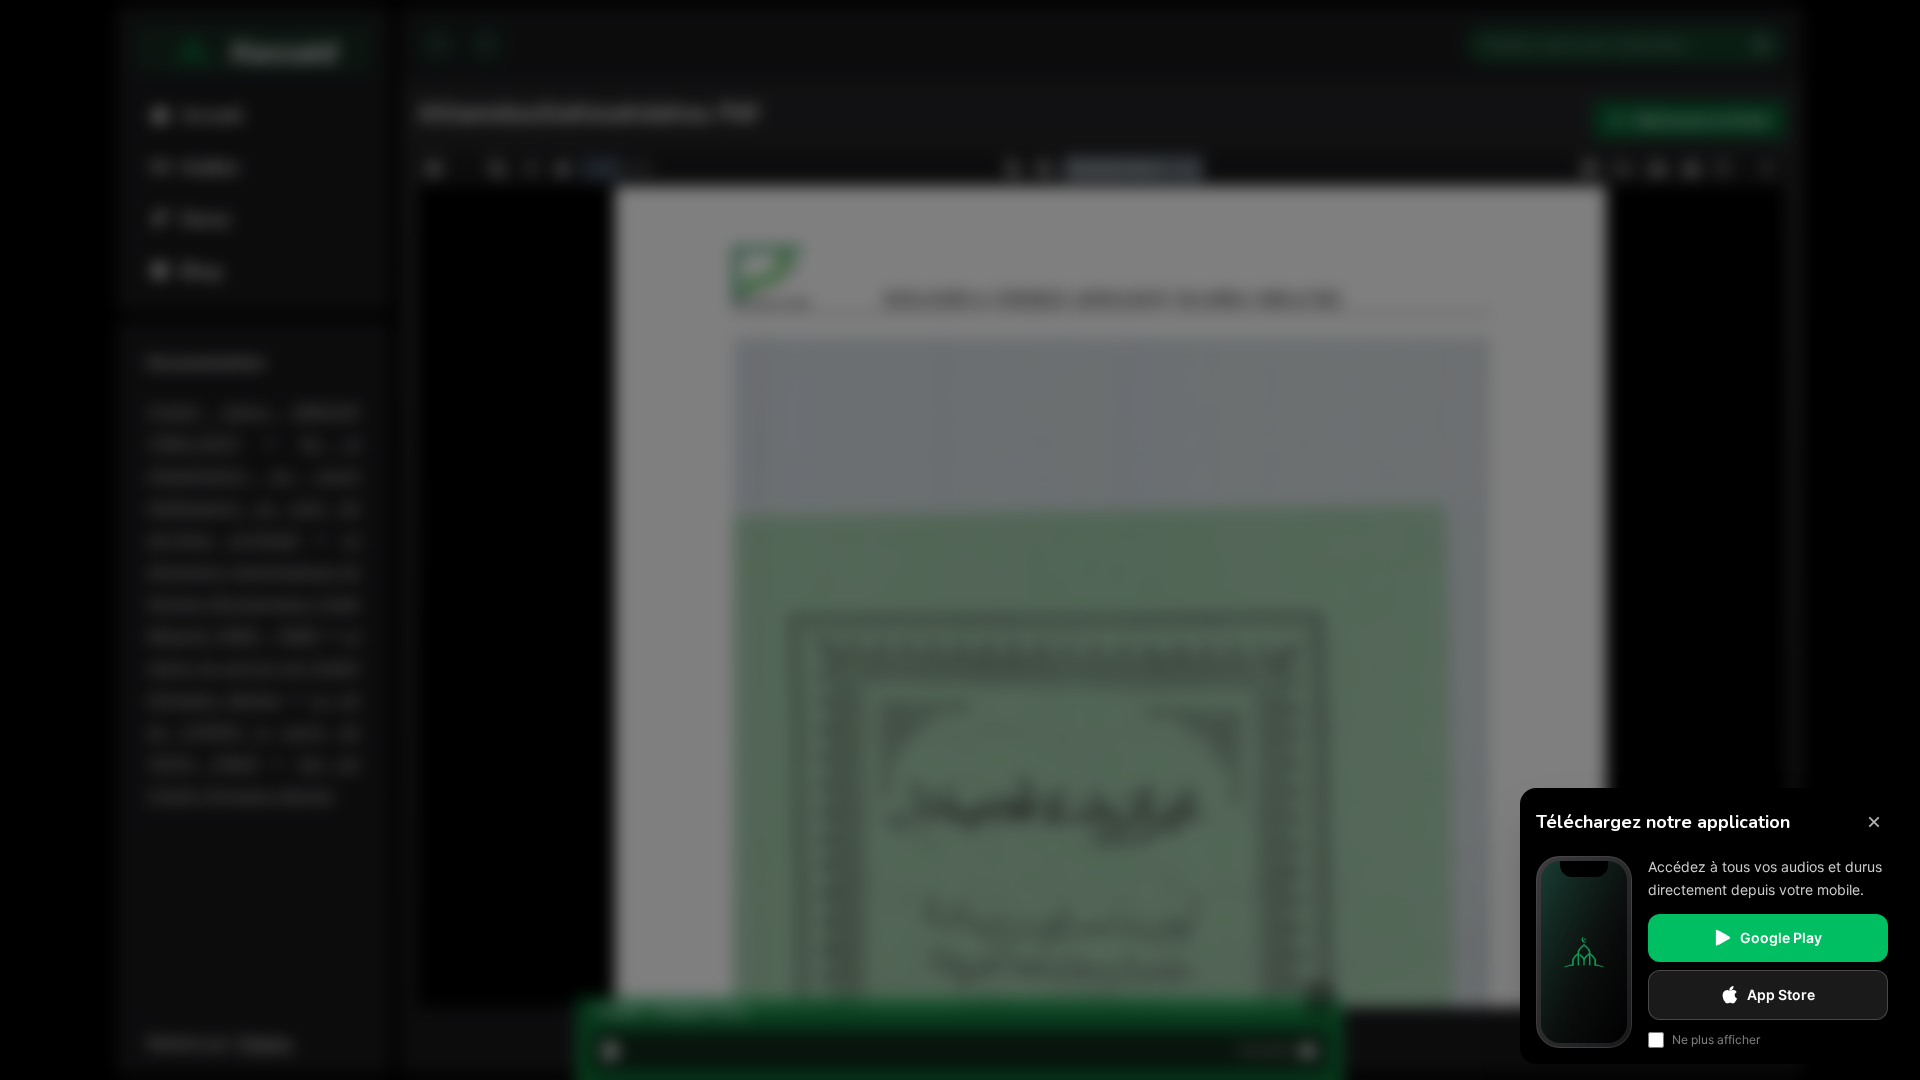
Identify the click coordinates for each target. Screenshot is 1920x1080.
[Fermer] (1874, 822)
